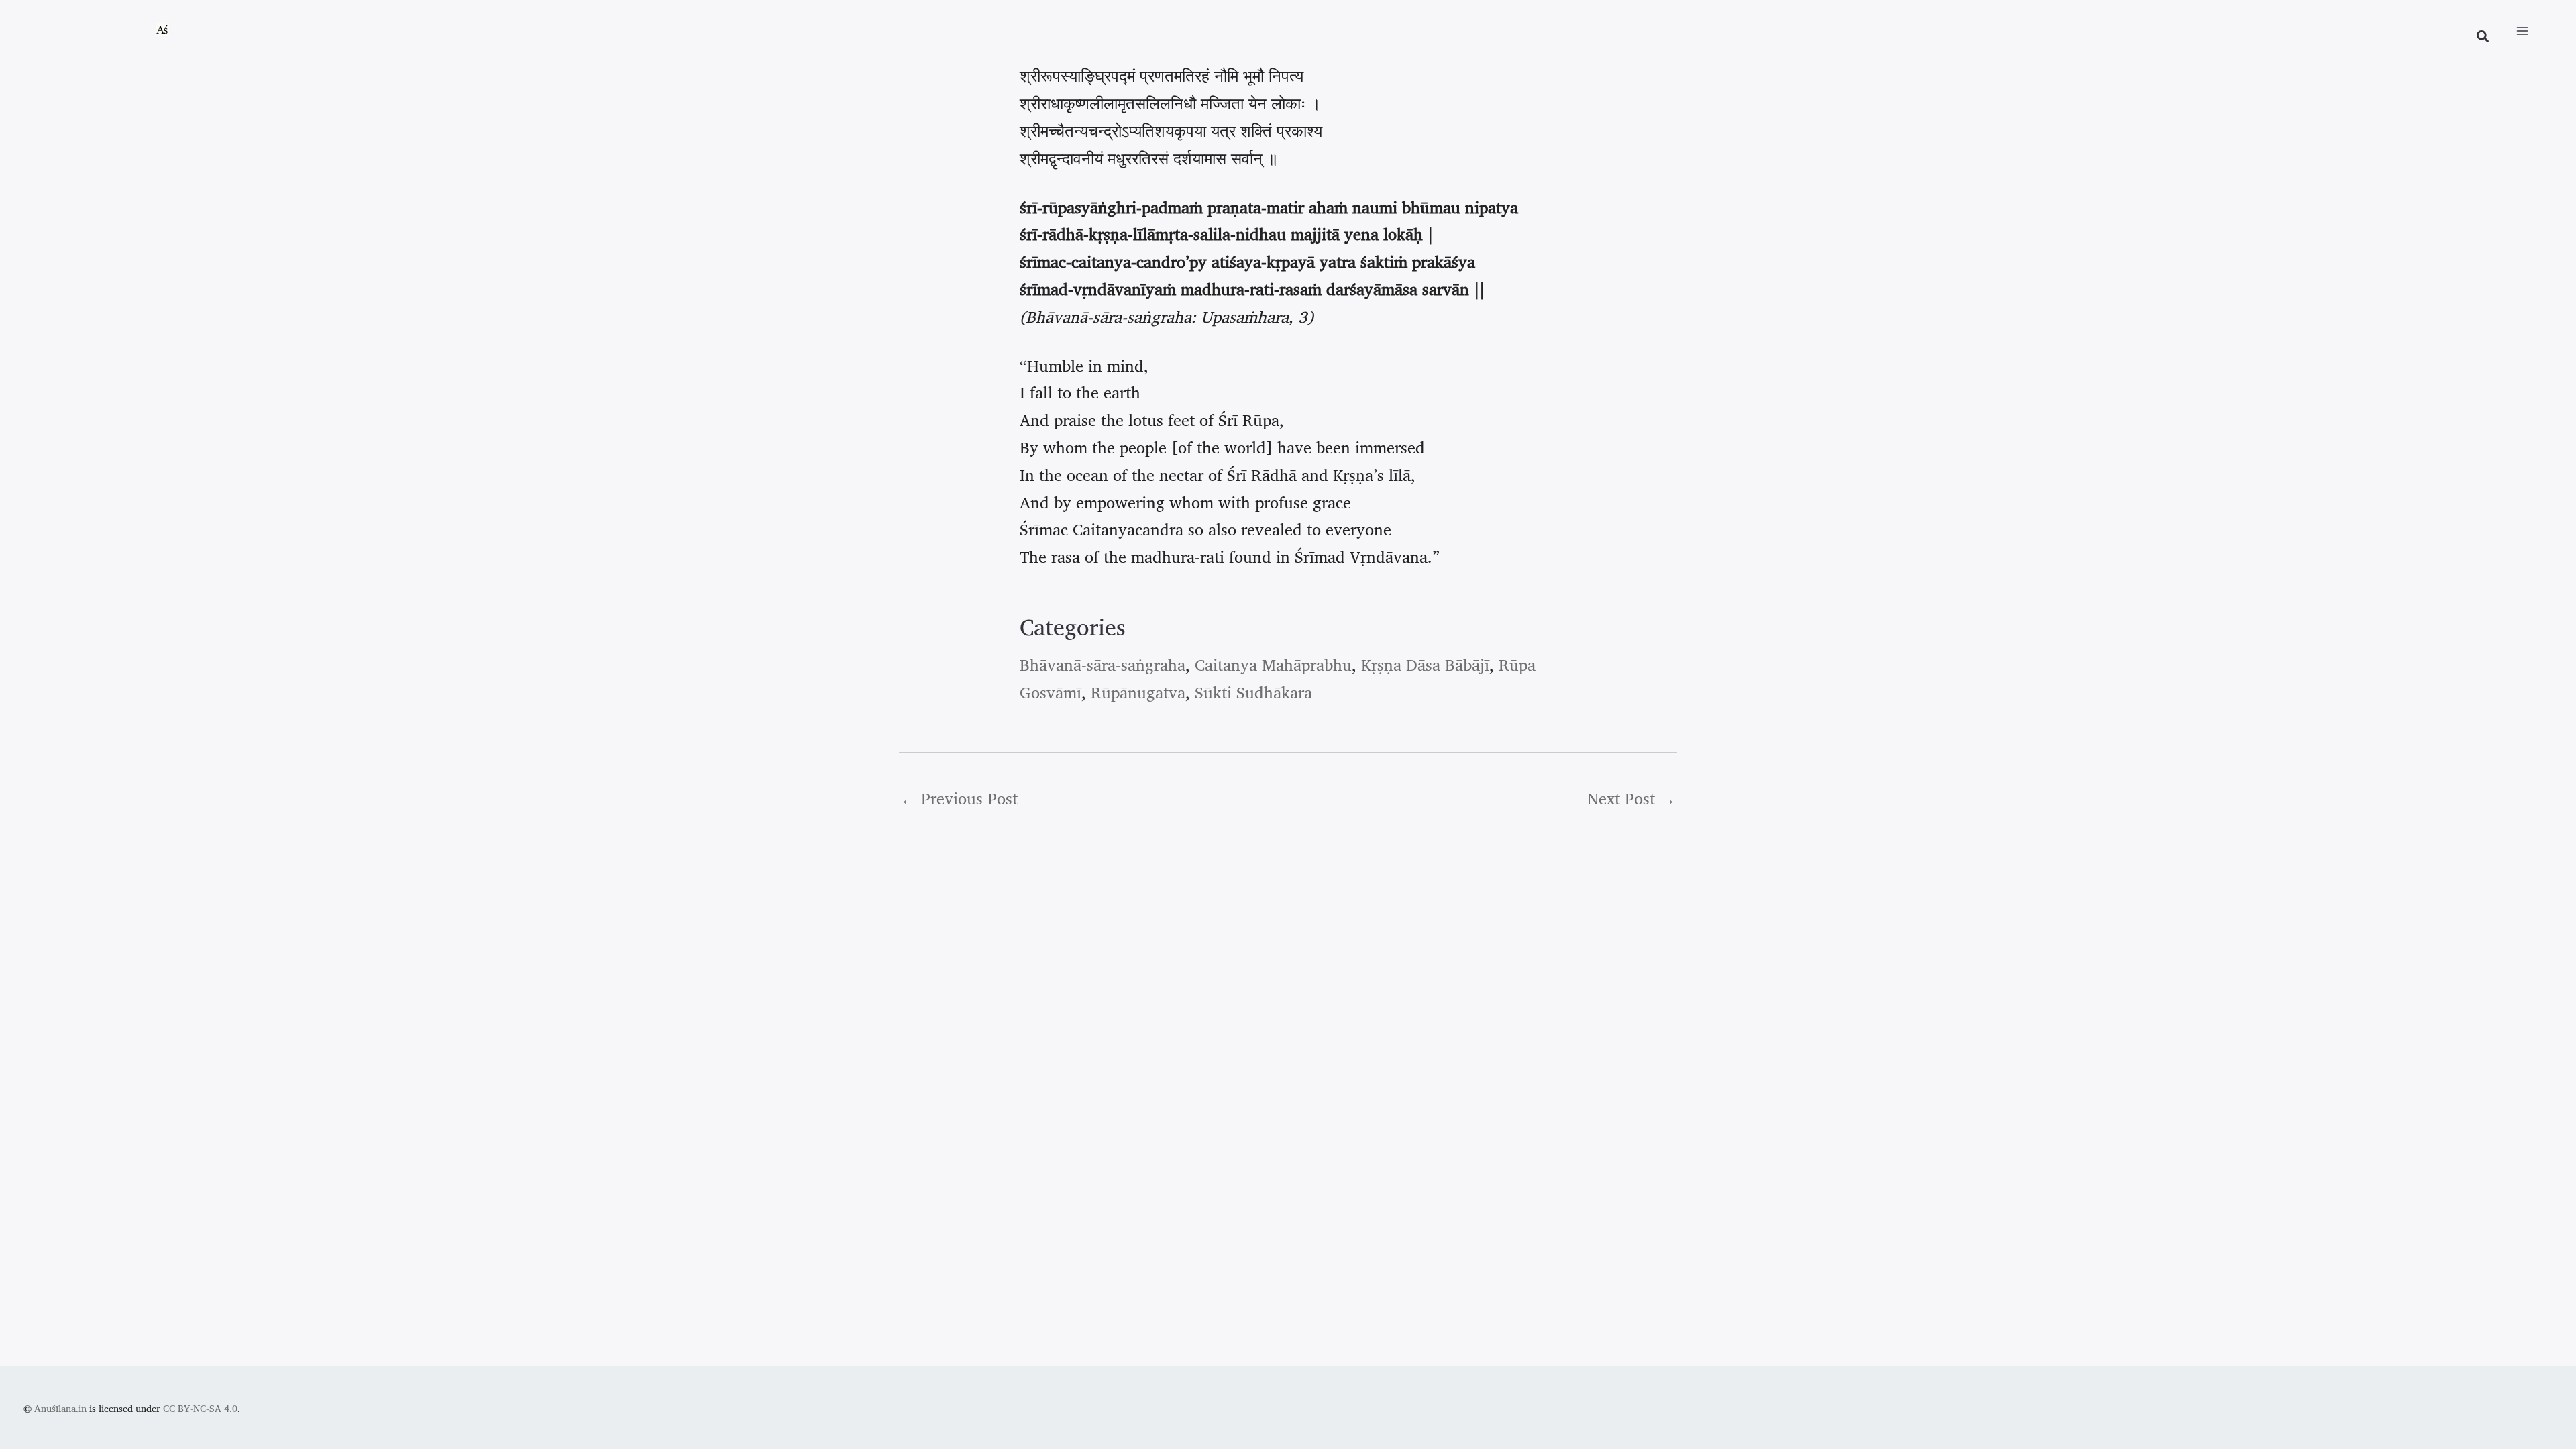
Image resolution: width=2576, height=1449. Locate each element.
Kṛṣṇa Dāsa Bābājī (1425, 665)
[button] (2483, 38)
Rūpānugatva (1138, 692)
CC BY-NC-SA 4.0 (200, 1408)
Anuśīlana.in (60, 1408)
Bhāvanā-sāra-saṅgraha (1103, 665)
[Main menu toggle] (2522, 31)
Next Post (1631, 798)
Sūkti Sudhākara (1253, 692)
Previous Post (959, 798)
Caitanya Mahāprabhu (1273, 665)
